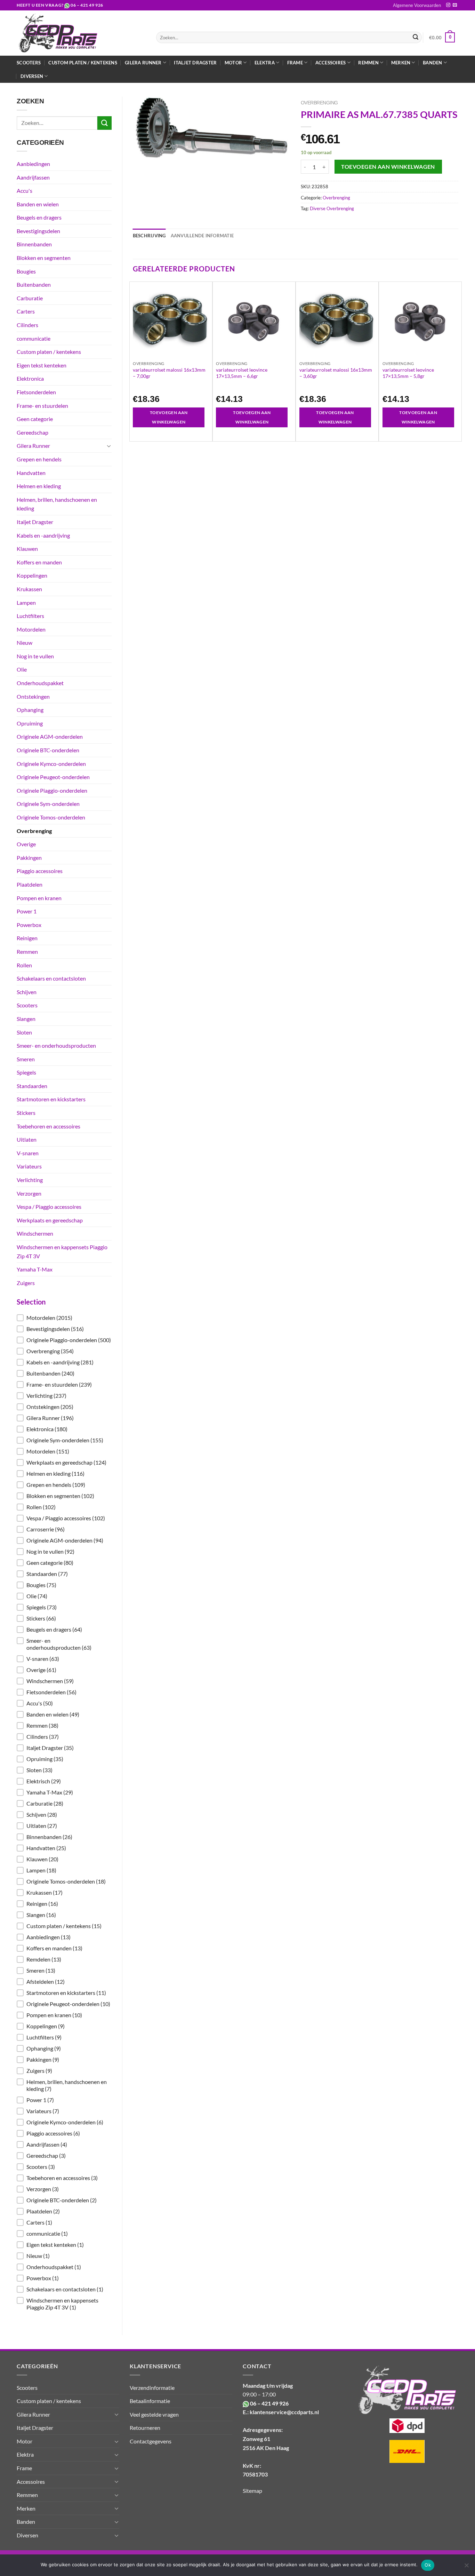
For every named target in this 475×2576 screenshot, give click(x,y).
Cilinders (27, 325)
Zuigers (26, 1283)
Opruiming (30, 723)
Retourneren (145, 2428)
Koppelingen (32, 575)
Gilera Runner (33, 446)
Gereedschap (33, 432)
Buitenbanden (34, 284)
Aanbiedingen (33, 164)
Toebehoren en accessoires (49, 1126)
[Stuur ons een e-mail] (455, 5)
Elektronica (30, 378)
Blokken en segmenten (44, 258)
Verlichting (30, 1180)
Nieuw (25, 643)
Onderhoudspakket (40, 683)
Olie (22, 669)
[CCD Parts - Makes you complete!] (81, 33)
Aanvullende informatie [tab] (202, 236)
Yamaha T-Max (35, 1269)
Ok (428, 2565)
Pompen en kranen (39, 898)
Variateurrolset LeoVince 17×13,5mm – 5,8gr (408, 373)
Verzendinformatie (152, 2388)
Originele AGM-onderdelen (50, 736)
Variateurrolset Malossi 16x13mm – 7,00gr (169, 373)
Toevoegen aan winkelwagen (388, 167)
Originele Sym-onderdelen (48, 804)
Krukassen (29, 589)
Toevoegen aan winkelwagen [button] (169, 417)
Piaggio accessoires (40, 871)
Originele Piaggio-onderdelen (52, 790)
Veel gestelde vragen (154, 2414)
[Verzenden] (416, 38)
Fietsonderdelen (36, 392)
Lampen (26, 603)
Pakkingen (29, 858)
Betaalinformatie (150, 2401)
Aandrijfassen (33, 177)
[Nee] (466, 2567)
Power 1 (27, 911)
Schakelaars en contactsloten (51, 978)
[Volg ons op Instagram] (448, 5)
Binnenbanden (34, 244)
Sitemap (252, 2491)
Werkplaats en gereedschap (50, 1220)
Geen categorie (35, 419)
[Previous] (133, 361)
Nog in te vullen (35, 656)
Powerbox (29, 925)
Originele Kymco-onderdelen (51, 764)
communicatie (34, 338)
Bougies (26, 271)
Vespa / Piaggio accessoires (49, 1207)
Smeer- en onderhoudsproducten (56, 1045)
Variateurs (29, 1166)
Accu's (25, 191)
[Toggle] (109, 446)
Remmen (27, 952)
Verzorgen (29, 1193)
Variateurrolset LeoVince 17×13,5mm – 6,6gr (242, 373)
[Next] (458, 361)
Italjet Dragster (195, 63)
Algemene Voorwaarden (417, 5)
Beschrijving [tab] (149, 236)
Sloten (24, 1032)
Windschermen (35, 1233)
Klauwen (27, 549)
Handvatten (31, 473)
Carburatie (30, 298)
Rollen (24, 965)
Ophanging (30, 710)
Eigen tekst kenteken (42, 365)
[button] (64, 1318)
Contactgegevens (151, 2441)
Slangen (26, 1019)
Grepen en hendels (39, 459)
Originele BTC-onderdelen (48, 750)
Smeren (26, 1059)
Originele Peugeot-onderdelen (53, 777)
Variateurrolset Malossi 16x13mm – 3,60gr (336, 373)
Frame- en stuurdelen (42, 406)
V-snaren (28, 1153)
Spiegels (26, 1072)
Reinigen (27, 938)
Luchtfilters (30, 616)
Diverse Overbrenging (332, 208)
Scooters (29, 63)
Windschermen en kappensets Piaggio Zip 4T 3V (62, 1251)
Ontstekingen (33, 696)
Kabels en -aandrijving (43, 535)
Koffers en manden (39, 562)
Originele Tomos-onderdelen (51, 817)
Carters (26, 311)
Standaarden (32, 1086)
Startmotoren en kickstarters (51, 1099)
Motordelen (31, 629)
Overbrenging (34, 831)
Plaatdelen (30, 884)
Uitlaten (27, 1139)
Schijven (27, 992)
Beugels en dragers (39, 217)
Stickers (26, 1113)
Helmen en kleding (39, 486)
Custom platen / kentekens (83, 63)
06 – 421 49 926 (87, 5)
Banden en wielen (38, 204)
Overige (26, 844)
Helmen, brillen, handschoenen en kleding (57, 504)
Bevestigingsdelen (38, 231)
